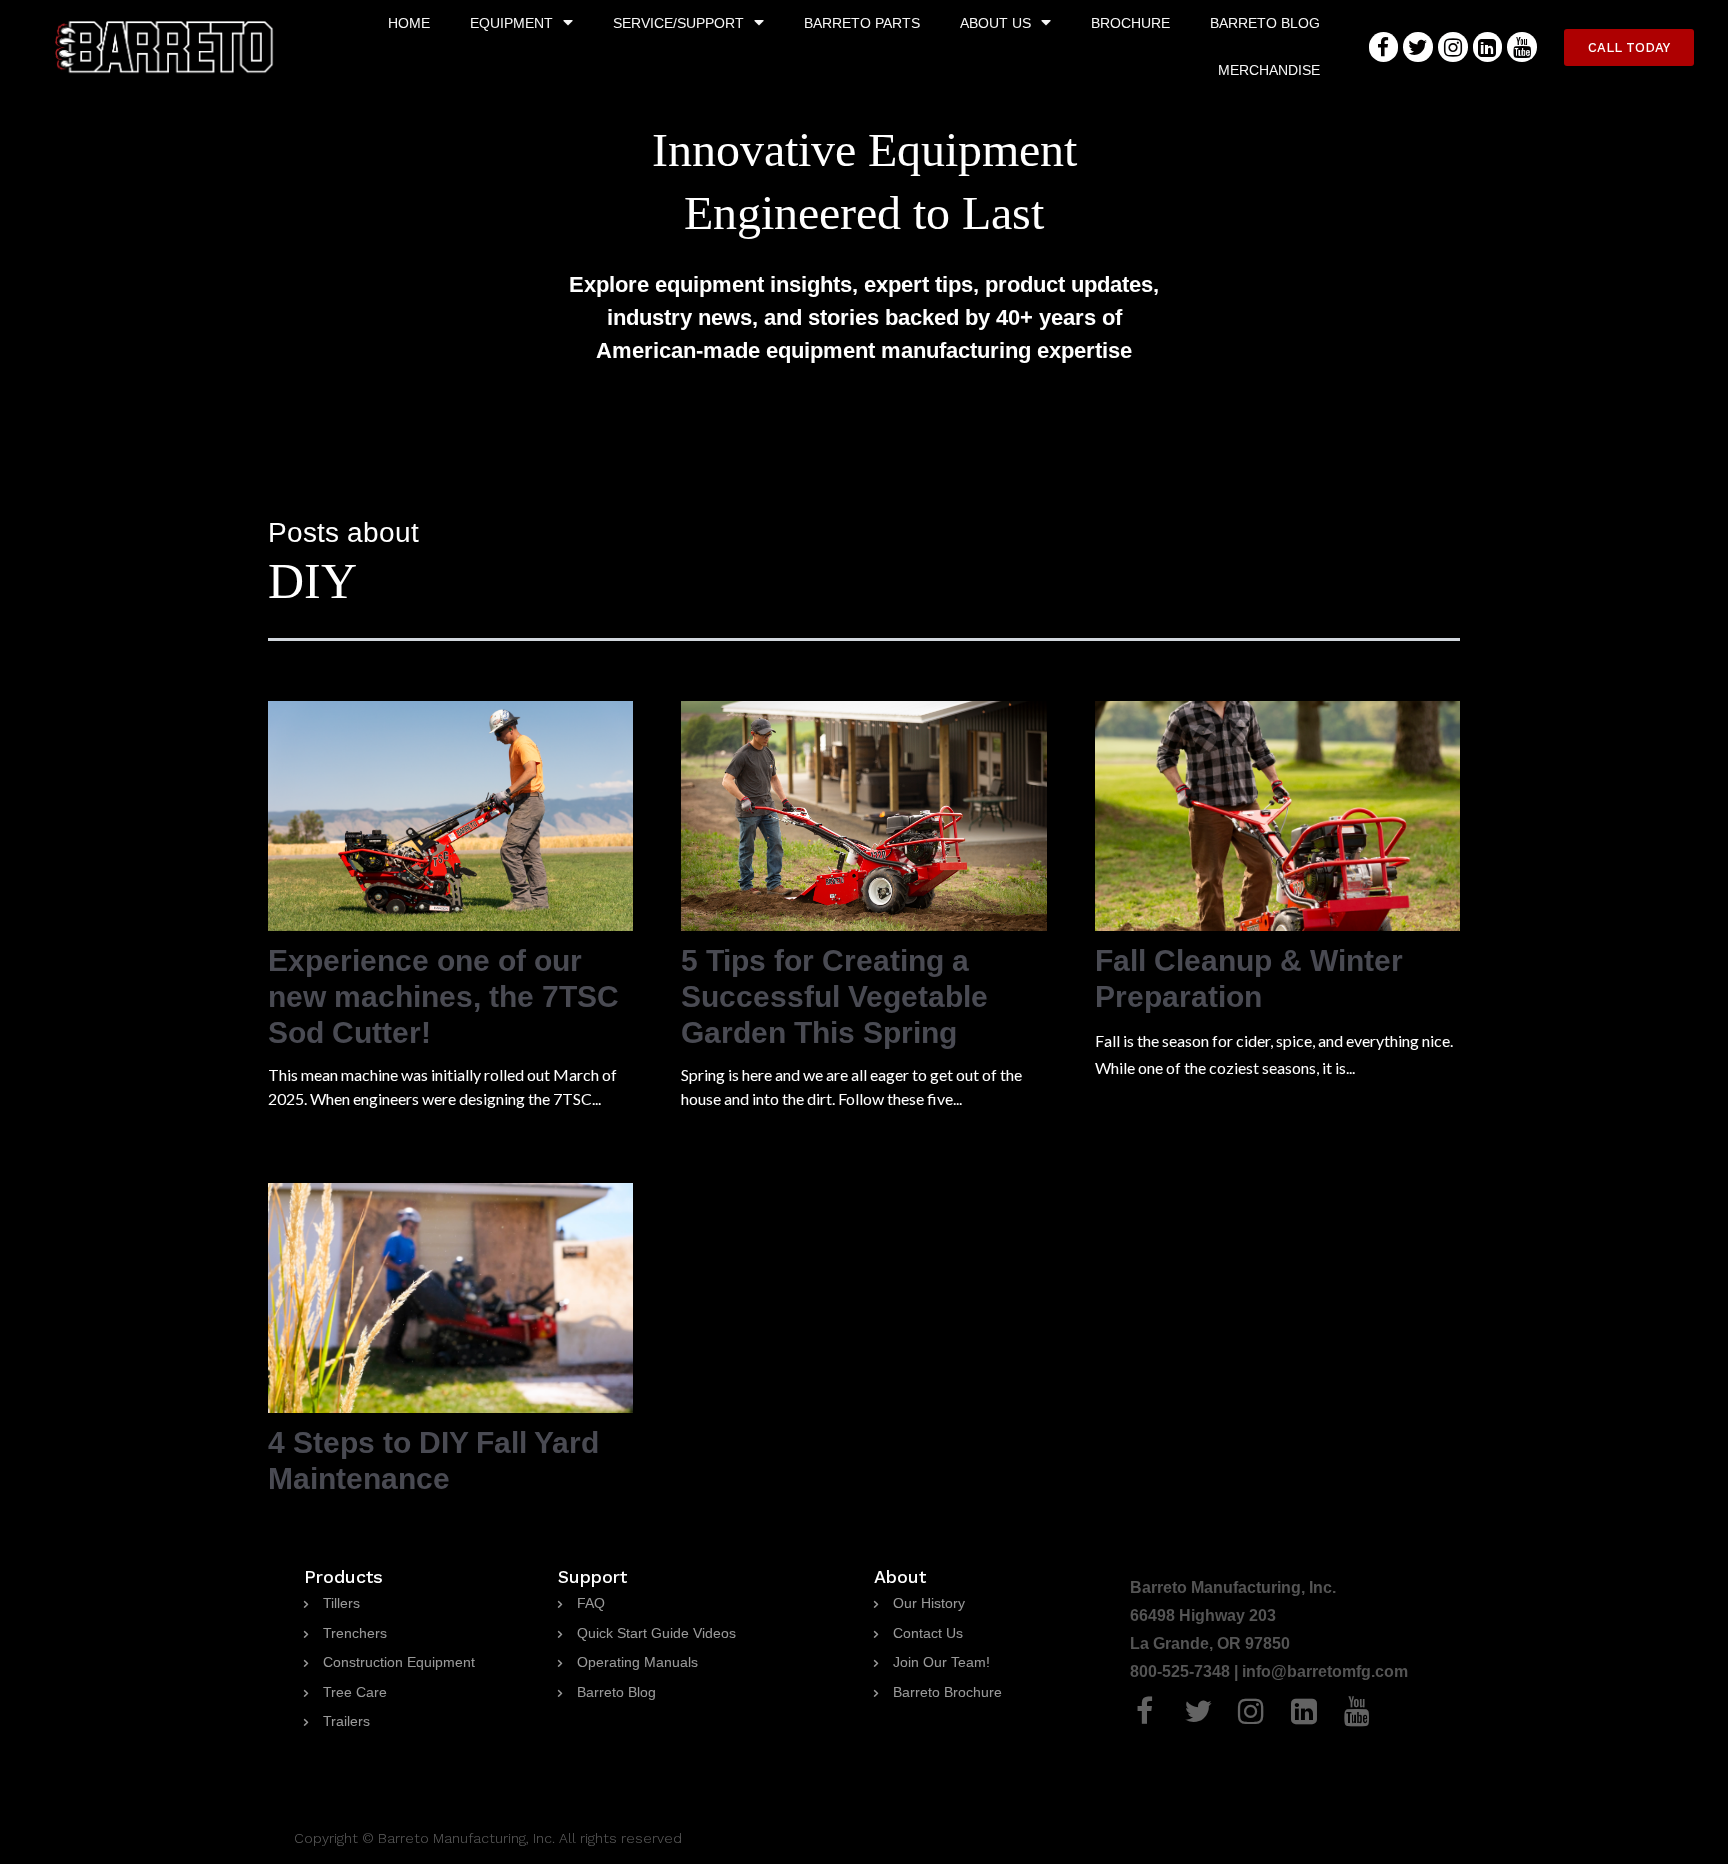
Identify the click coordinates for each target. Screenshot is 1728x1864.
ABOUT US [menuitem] (995, 23)
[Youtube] (1522, 46)
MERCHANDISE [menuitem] (1269, 70)
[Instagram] (1453, 46)
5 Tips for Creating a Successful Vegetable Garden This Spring (834, 996)
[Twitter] (1418, 46)
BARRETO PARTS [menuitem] (862, 23)
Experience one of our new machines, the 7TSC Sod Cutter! (443, 996)
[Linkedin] (1488, 46)
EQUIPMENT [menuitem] (511, 23)
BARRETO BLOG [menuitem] (1265, 23)
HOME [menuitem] (409, 23)
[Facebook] (1384, 46)
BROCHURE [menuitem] (1130, 23)
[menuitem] (332, 1603)
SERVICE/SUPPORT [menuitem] (678, 23)
